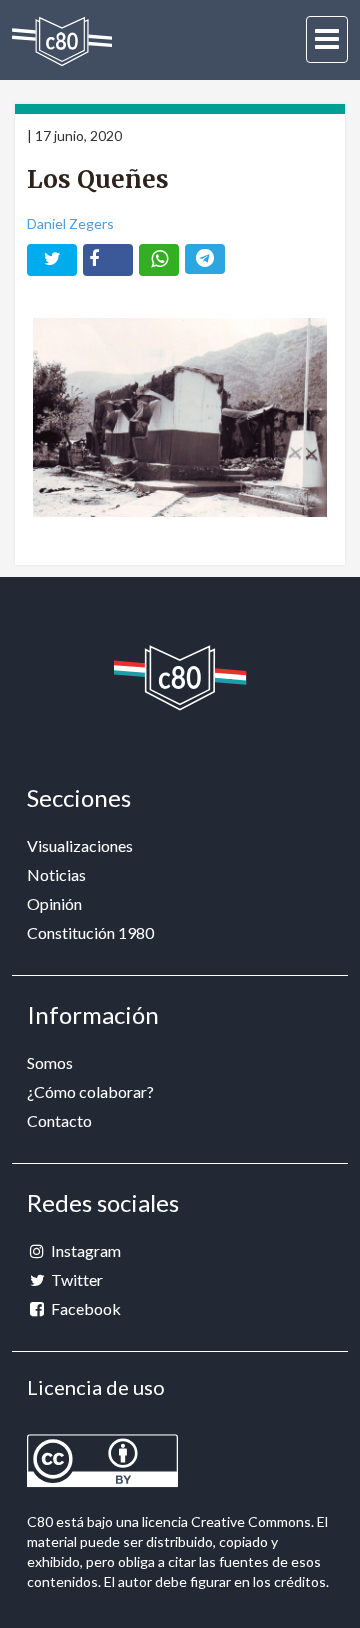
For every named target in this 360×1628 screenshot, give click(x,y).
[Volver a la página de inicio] (62, 41)
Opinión (54, 903)
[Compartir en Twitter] (52, 259)
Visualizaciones (80, 845)
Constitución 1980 (90, 932)
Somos (50, 1062)
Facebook (84, 1308)
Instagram (84, 1250)
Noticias (56, 874)
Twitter (75, 1279)
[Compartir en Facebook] (108, 259)
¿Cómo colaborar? (90, 1091)
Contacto (59, 1120)
